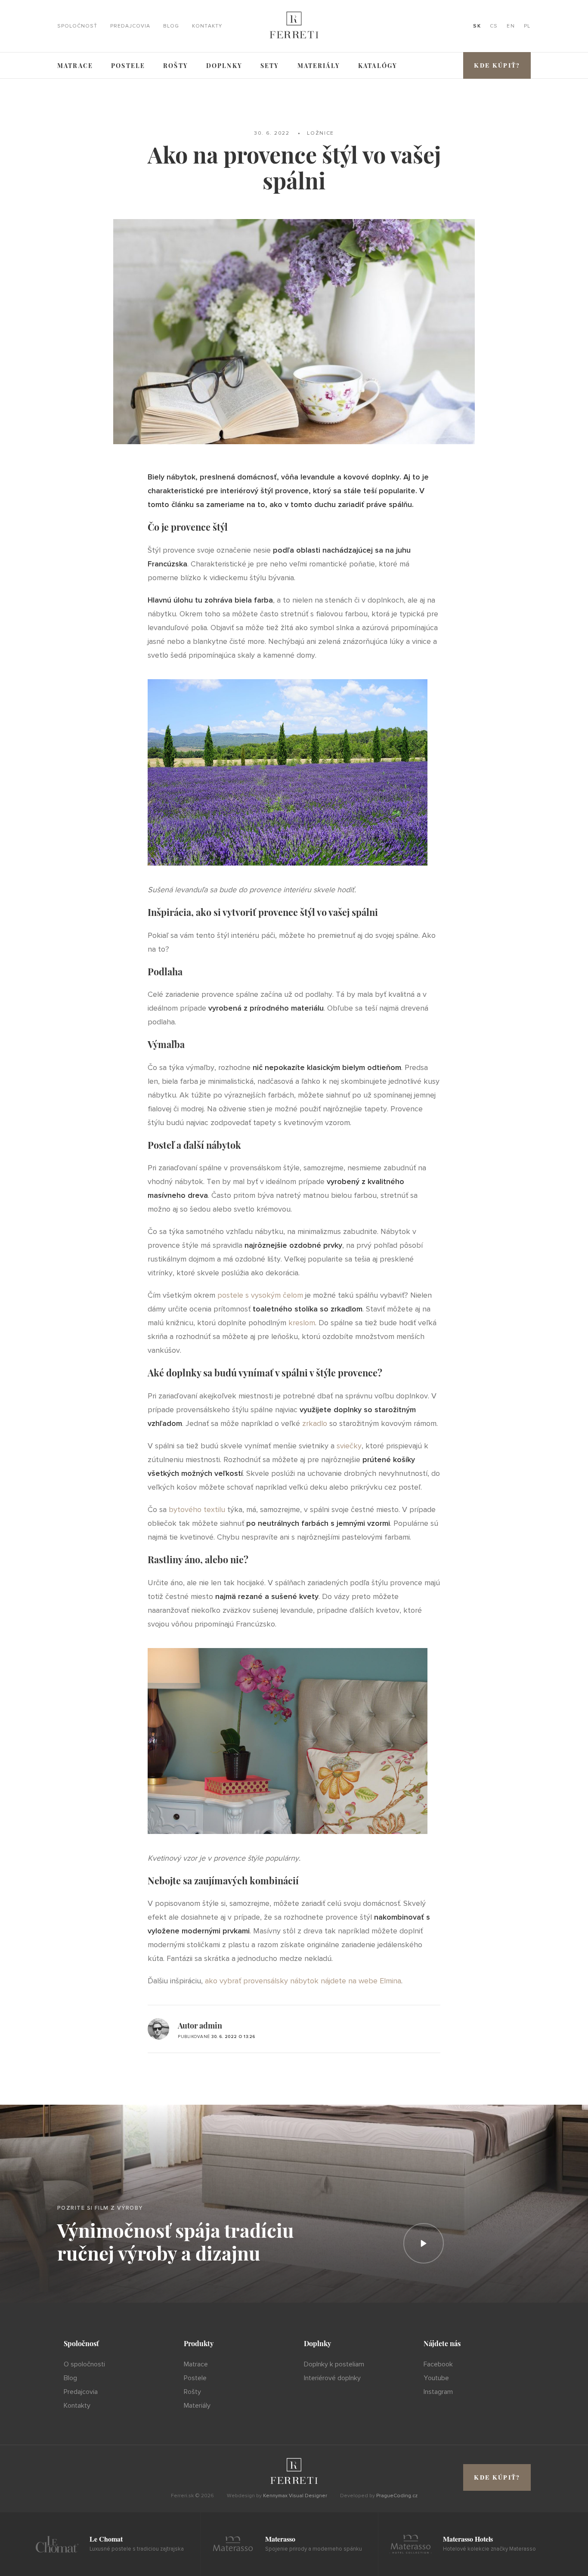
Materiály (319, 66)
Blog (171, 26)
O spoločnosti (84, 2364)
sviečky (349, 1446)
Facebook (438, 2364)
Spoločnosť (77, 26)
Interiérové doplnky (332, 2378)
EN (511, 26)
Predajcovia (130, 26)
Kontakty (207, 26)
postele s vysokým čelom (260, 1295)
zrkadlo (315, 1423)
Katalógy (378, 66)
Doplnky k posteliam (334, 2364)
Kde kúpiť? (497, 65)
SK (477, 26)
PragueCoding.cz (397, 2496)
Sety (270, 66)
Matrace (75, 66)
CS (494, 26)
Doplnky (224, 66)
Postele (128, 66)
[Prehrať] (424, 2243)
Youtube (436, 2378)
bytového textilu (197, 1509)
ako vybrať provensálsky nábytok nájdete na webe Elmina (303, 1981)
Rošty (176, 66)
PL (527, 26)
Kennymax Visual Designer (295, 2496)
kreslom (302, 1323)
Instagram (438, 2392)
